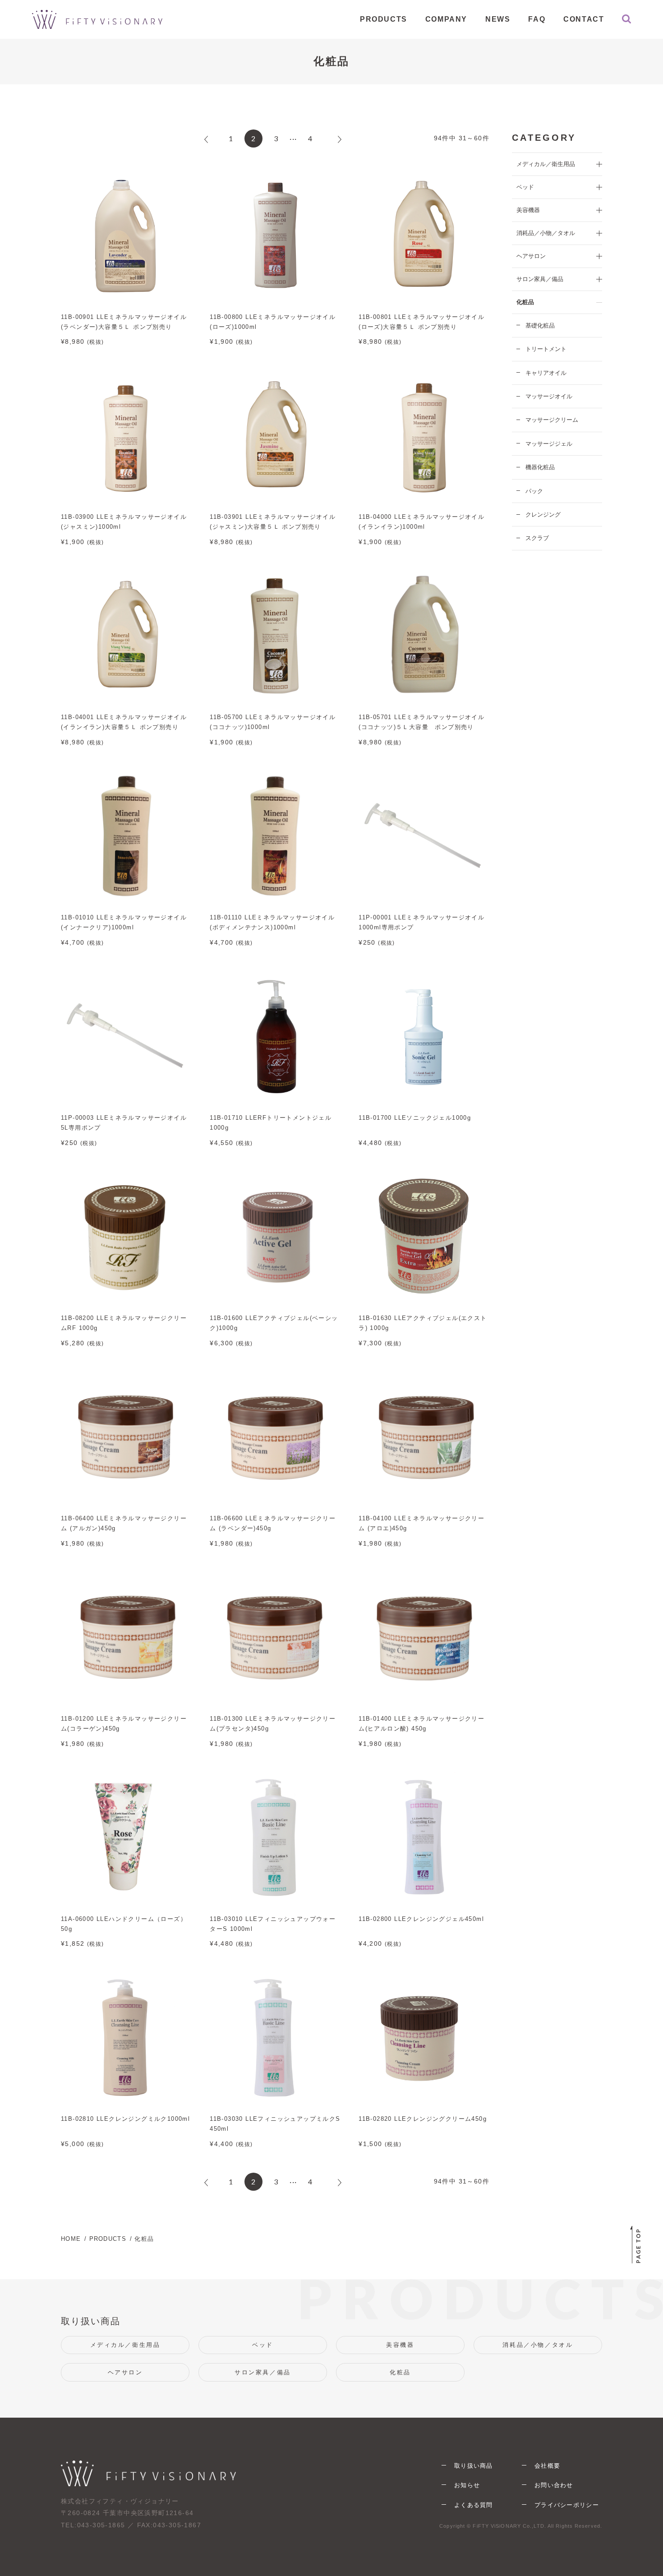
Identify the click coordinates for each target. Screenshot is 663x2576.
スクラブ (537, 538)
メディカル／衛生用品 (125, 2345)
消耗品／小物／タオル (538, 2345)
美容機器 (400, 2345)
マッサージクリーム (552, 420)
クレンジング (543, 515)
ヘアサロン (125, 2372)
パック (534, 491)
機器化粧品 (540, 467)
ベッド (263, 2345)
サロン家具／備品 (263, 2372)
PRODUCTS (108, 2239)
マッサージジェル (549, 444)
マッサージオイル (549, 396)
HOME (71, 2239)
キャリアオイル (546, 373)
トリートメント (546, 349)
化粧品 (400, 2372)
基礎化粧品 (540, 325)
